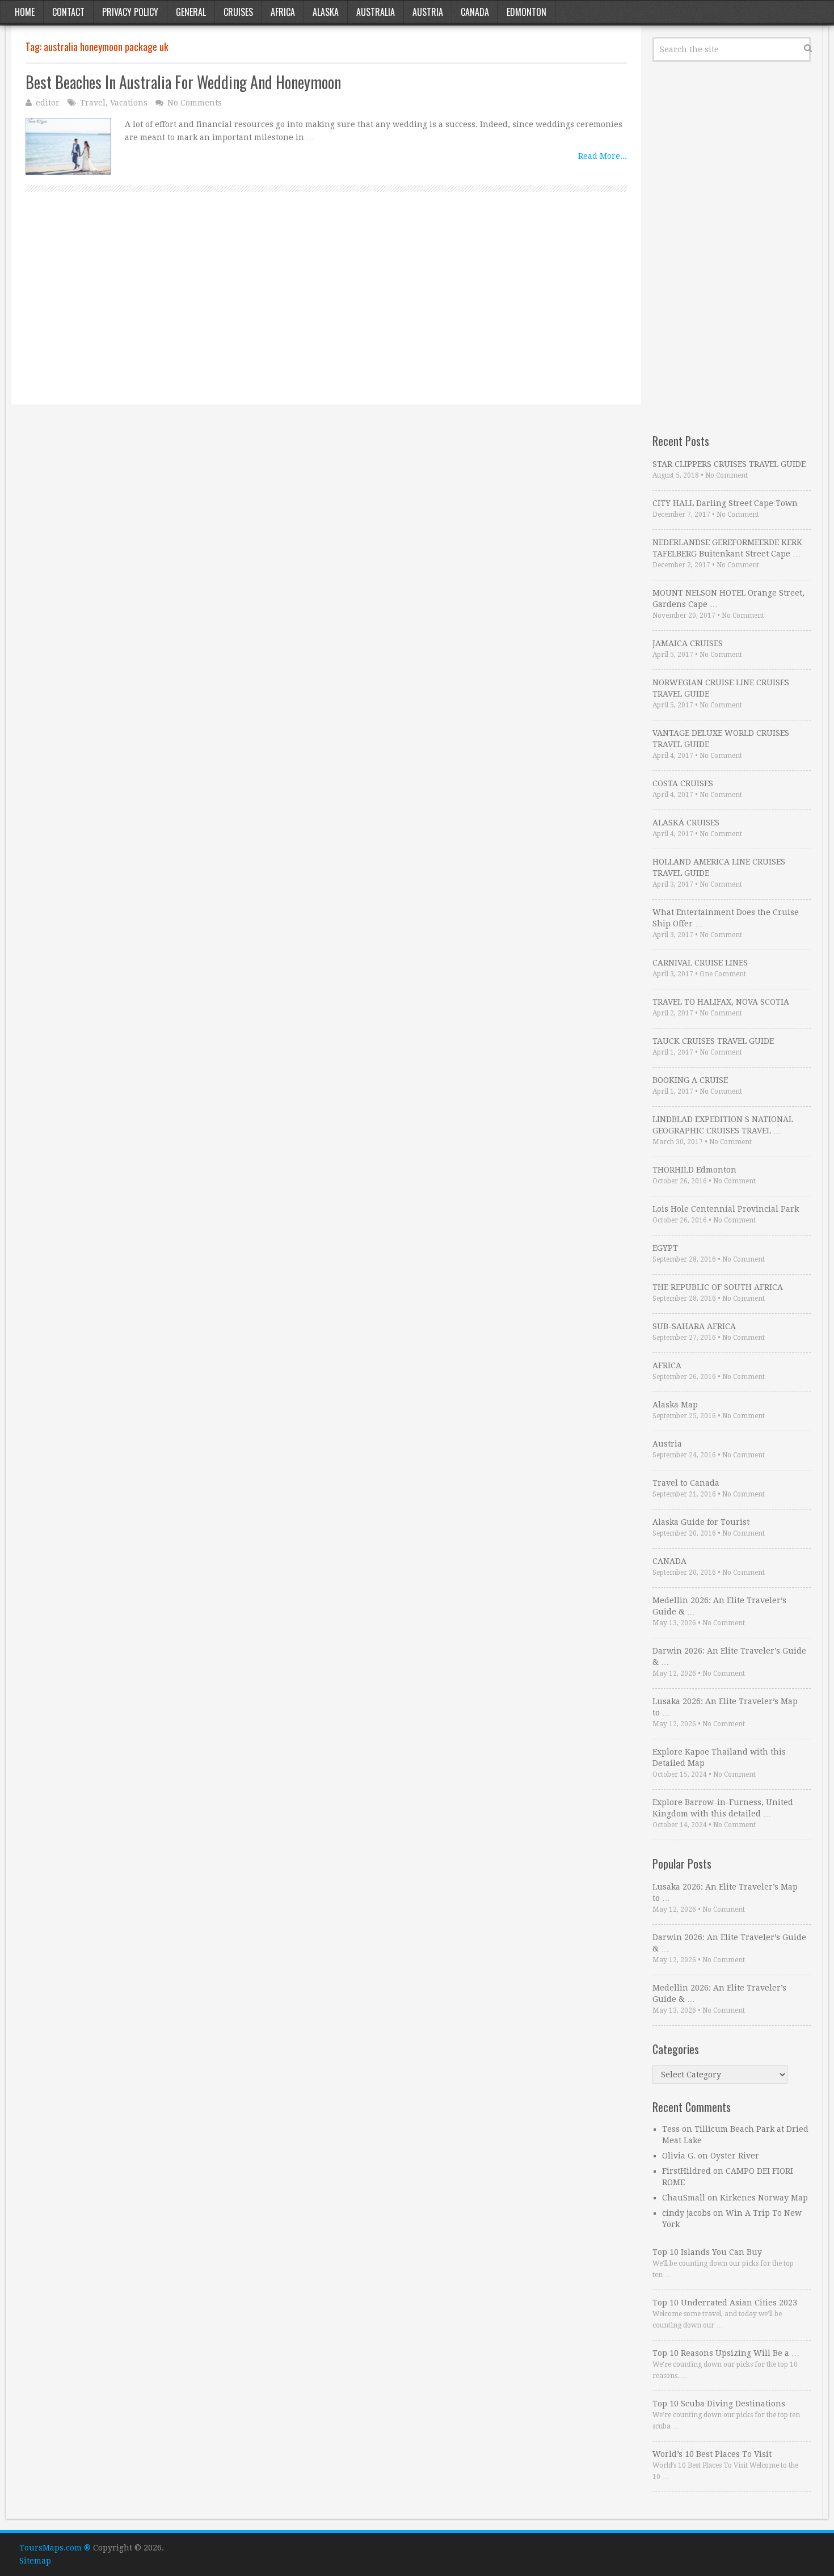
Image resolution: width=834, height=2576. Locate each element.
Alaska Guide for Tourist (701, 1522)
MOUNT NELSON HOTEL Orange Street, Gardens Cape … (728, 598)
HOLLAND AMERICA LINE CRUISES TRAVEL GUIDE (719, 867)
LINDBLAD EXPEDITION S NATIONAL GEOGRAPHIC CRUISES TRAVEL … (723, 1125)
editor (48, 103)
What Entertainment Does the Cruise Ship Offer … (726, 918)
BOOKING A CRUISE (690, 1080)
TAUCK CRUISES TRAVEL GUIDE (713, 1041)
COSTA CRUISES (683, 783)
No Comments (195, 103)
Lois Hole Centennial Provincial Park (726, 1209)
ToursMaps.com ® (55, 2548)
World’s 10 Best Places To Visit (712, 2454)
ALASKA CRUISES (686, 823)
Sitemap (35, 2561)
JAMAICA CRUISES (688, 643)
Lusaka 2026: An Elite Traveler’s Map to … (725, 1707)
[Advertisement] (326, 311)
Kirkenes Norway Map (764, 2198)
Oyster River (735, 2156)
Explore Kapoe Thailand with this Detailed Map (719, 1757)
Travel (93, 103)
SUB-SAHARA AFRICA (694, 1326)
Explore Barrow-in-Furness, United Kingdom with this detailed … (723, 1808)
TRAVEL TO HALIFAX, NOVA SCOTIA (721, 1002)
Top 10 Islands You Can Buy (707, 2252)
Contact (68, 12)
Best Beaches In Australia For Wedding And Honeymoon (183, 82)
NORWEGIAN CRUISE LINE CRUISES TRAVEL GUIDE (721, 688)
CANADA (669, 1561)
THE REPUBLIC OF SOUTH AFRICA (718, 1287)
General (191, 12)
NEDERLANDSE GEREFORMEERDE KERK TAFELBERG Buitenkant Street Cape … (727, 548)
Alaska (326, 12)
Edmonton (526, 12)
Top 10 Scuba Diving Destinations (719, 2404)
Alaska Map (675, 1405)
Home (25, 12)
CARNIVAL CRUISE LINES (700, 963)
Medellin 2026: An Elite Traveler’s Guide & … (719, 1606)
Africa (283, 12)
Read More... (603, 156)
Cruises (238, 12)
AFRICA (667, 1365)
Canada (475, 12)
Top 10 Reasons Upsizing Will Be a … (726, 2353)
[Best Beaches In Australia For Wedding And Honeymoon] (68, 146)
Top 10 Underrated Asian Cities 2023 (725, 2303)
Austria (428, 12)
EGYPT (665, 1248)
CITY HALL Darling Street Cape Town (725, 503)
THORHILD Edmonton (694, 1170)
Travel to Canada (686, 1483)
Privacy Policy (130, 12)
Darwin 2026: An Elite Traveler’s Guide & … (729, 1656)
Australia (376, 12)
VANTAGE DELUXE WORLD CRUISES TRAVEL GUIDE (721, 739)
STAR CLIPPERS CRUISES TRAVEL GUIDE (729, 464)
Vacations (129, 103)
